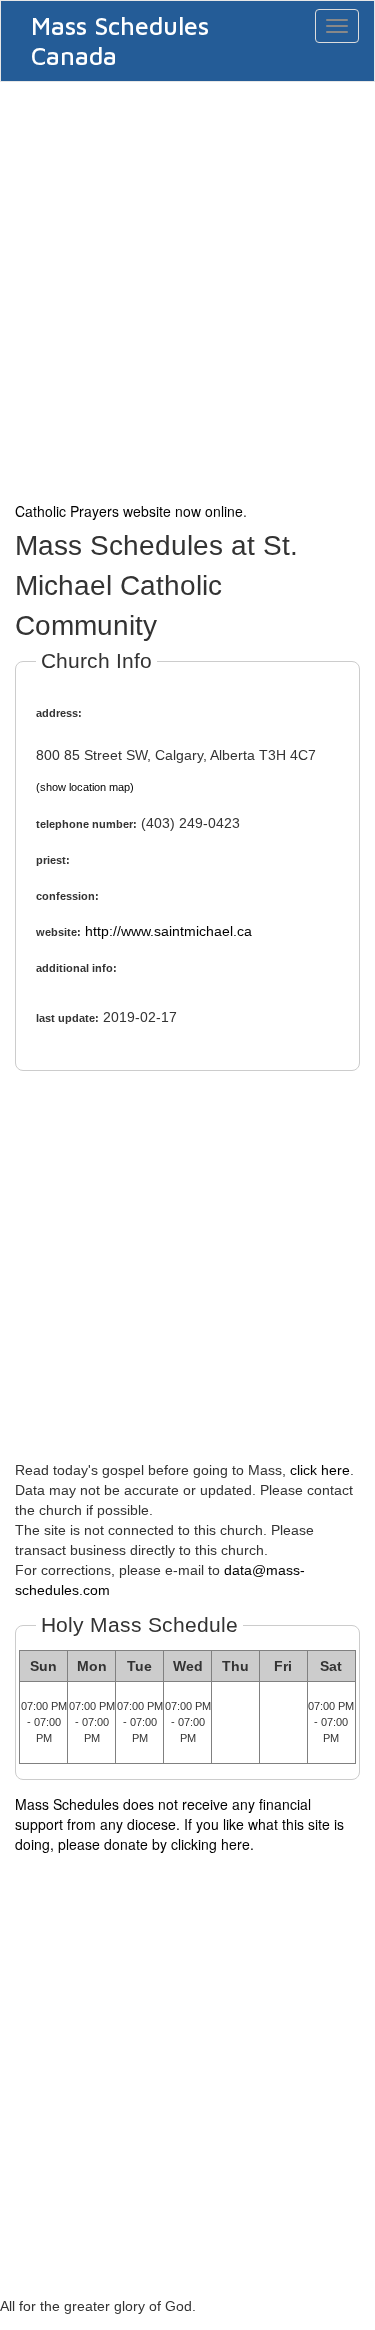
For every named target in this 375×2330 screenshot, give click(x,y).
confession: (67, 896)
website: (58, 932)
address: (59, 713)
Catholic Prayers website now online (129, 511)
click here (320, 1470)
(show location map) (85, 787)
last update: (67, 1018)
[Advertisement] (187, 289)
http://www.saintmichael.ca (168, 931)
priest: (53, 860)
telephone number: (86, 824)
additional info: (76, 968)
